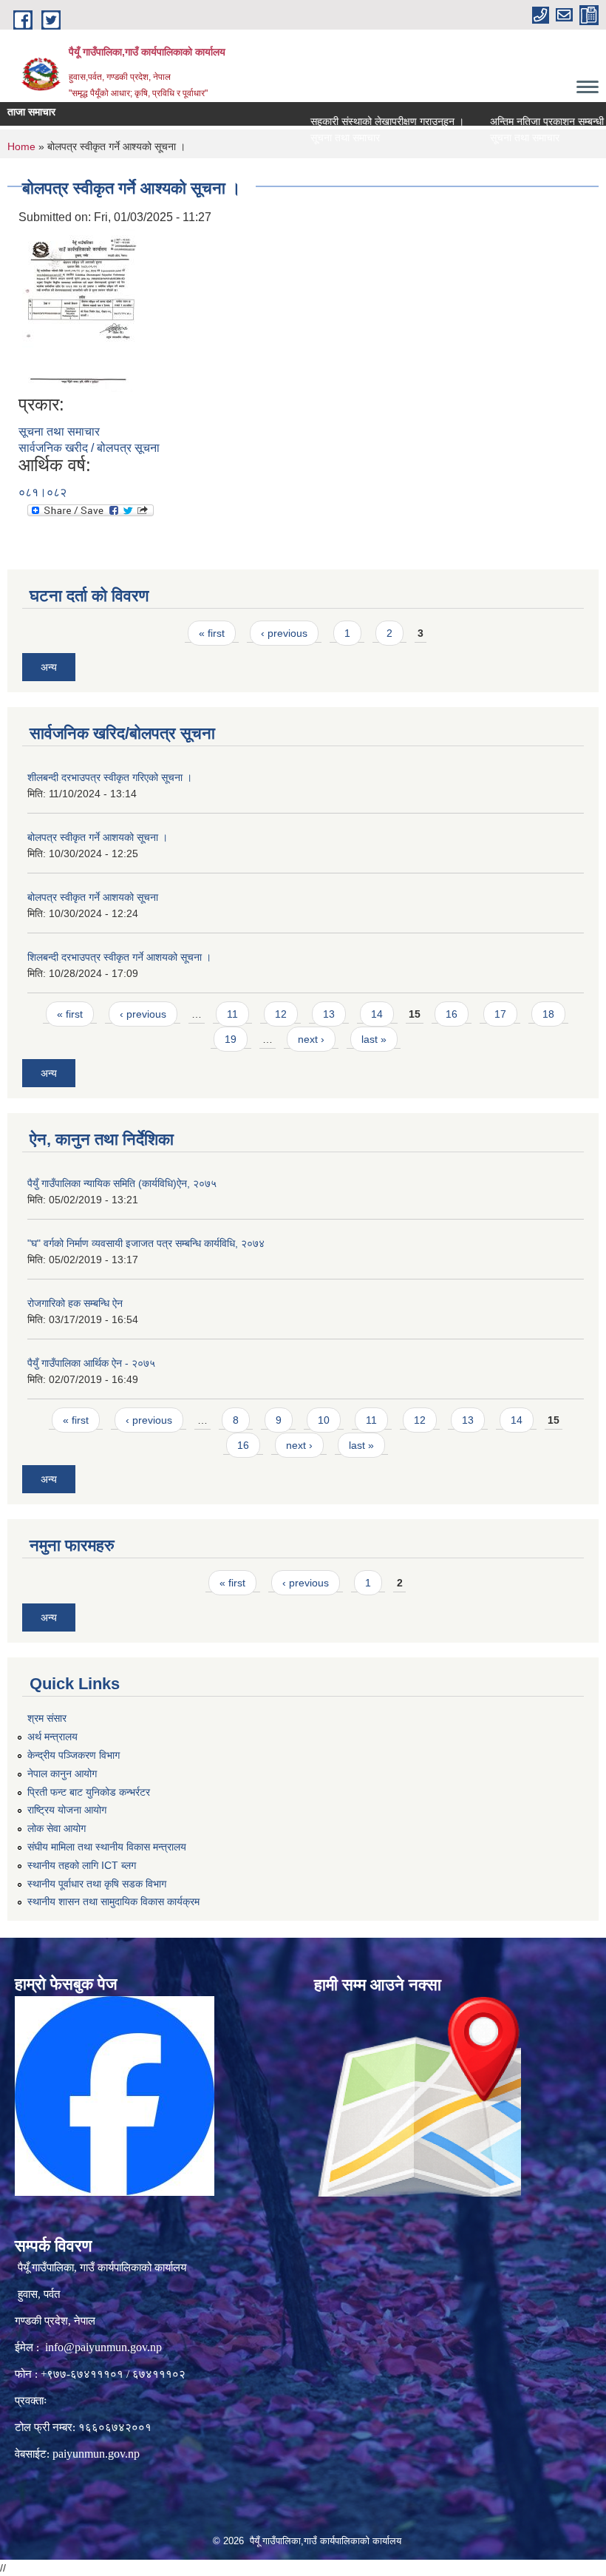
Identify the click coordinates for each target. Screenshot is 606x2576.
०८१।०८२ (42, 492)
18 (548, 1014)
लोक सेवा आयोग (57, 1828)
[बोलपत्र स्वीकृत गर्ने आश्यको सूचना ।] (79, 310)
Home (21, 146)
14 (377, 1014)
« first (212, 633)
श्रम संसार (47, 1718)
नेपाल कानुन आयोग (62, 1774)
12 (281, 1014)
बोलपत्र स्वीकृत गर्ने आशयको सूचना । (98, 837)
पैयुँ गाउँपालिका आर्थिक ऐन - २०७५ (91, 1363)
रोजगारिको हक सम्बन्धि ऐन (75, 1303)
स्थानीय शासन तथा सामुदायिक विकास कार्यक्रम (113, 1901)
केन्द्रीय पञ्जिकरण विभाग (74, 1755)
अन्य (49, 667)
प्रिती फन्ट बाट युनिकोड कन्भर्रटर (89, 1792)
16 (452, 1014)
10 (324, 1420)
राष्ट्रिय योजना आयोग (67, 1810)
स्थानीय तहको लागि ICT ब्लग (82, 1865)
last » (374, 1039)
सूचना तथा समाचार (316, 138)
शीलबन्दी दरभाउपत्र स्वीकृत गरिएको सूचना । (110, 777)
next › (311, 1039)
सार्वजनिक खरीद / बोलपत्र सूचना (89, 448)
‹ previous (284, 633)
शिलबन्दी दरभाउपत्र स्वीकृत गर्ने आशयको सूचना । (119, 957)
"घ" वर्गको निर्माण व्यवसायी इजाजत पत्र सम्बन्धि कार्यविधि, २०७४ (146, 1243)
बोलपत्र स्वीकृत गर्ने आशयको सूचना (93, 897)
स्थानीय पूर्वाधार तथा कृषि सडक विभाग (97, 1884)
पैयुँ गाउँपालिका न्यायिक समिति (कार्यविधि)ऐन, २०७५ (122, 1183)
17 (500, 1014)
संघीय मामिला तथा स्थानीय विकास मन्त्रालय (107, 1847)
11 (232, 1014)
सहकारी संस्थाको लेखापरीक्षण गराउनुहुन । (358, 121)
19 (231, 1039)
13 (329, 1014)
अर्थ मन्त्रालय (52, 1737)
